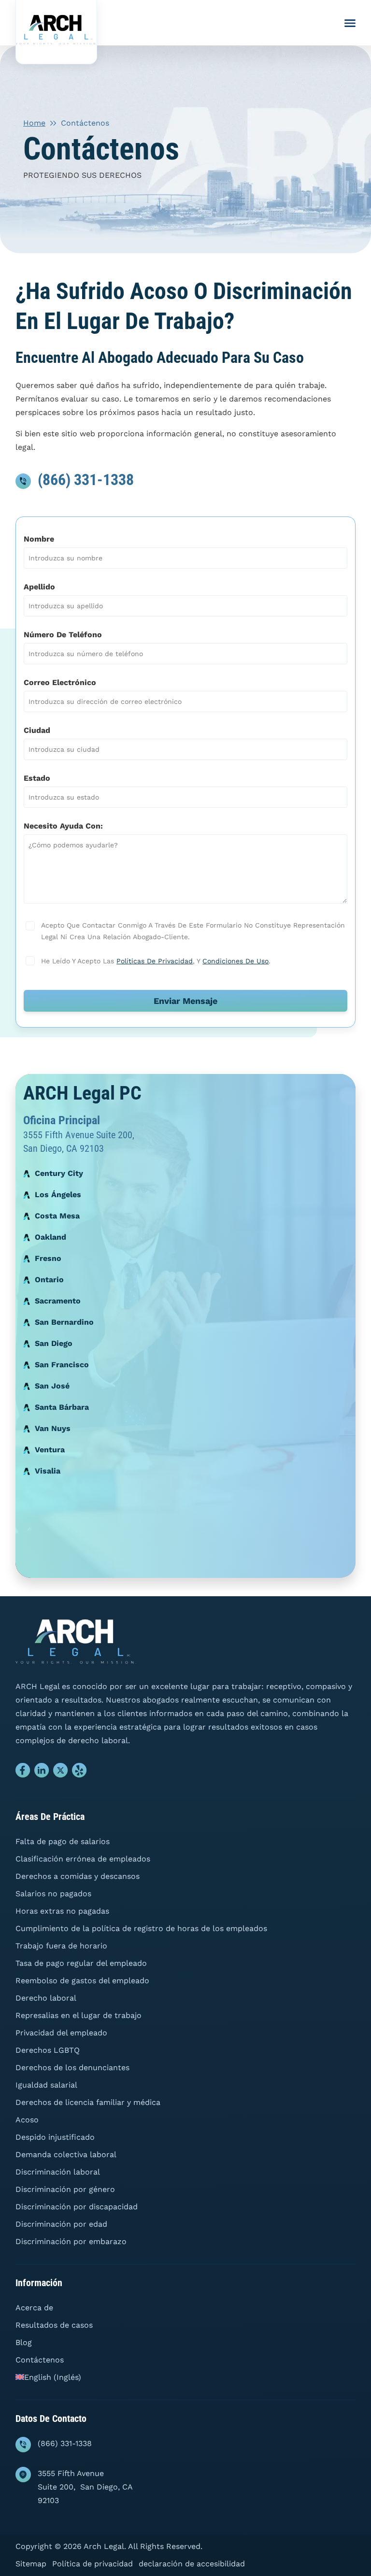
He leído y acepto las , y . (155, 961)
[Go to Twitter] (61, 1773)
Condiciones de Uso (235, 961)
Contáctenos (40, 2360)
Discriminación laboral (58, 2172)
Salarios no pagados (53, 1894)
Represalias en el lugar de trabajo (78, 2015)
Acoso (27, 2120)
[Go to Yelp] (79, 1773)
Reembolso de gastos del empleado (82, 1981)
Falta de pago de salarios (63, 1841)
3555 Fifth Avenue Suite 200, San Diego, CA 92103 (85, 2487)
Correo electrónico (60, 682)
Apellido (39, 587)
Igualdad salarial (46, 2085)
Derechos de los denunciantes (72, 2068)
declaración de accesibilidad (192, 2564)
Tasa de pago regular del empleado (81, 1963)
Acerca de (34, 2308)
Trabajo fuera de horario (61, 1946)
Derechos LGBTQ (48, 2050)
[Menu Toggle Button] (350, 23)
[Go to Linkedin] (42, 1773)
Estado (37, 778)
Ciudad (37, 730)
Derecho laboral (46, 1998)
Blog (24, 2342)
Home (34, 123)
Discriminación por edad (61, 2224)
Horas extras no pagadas (62, 1911)
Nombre (39, 539)
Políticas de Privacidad (155, 961)
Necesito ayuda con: (63, 826)
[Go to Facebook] (23, 1773)
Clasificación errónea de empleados (83, 1859)
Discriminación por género (65, 2189)
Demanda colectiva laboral (66, 2154)
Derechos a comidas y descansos (78, 1876)
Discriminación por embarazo (71, 2241)
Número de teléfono (63, 635)
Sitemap (31, 2564)
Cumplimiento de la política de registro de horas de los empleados (141, 1928)
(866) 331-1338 (86, 480)
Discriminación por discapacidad (77, 2207)
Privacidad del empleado (61, 2033)
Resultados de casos (54, 2325)
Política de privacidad (93, 2564)
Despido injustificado (55, 2137)
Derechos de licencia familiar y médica (88, 2102)
